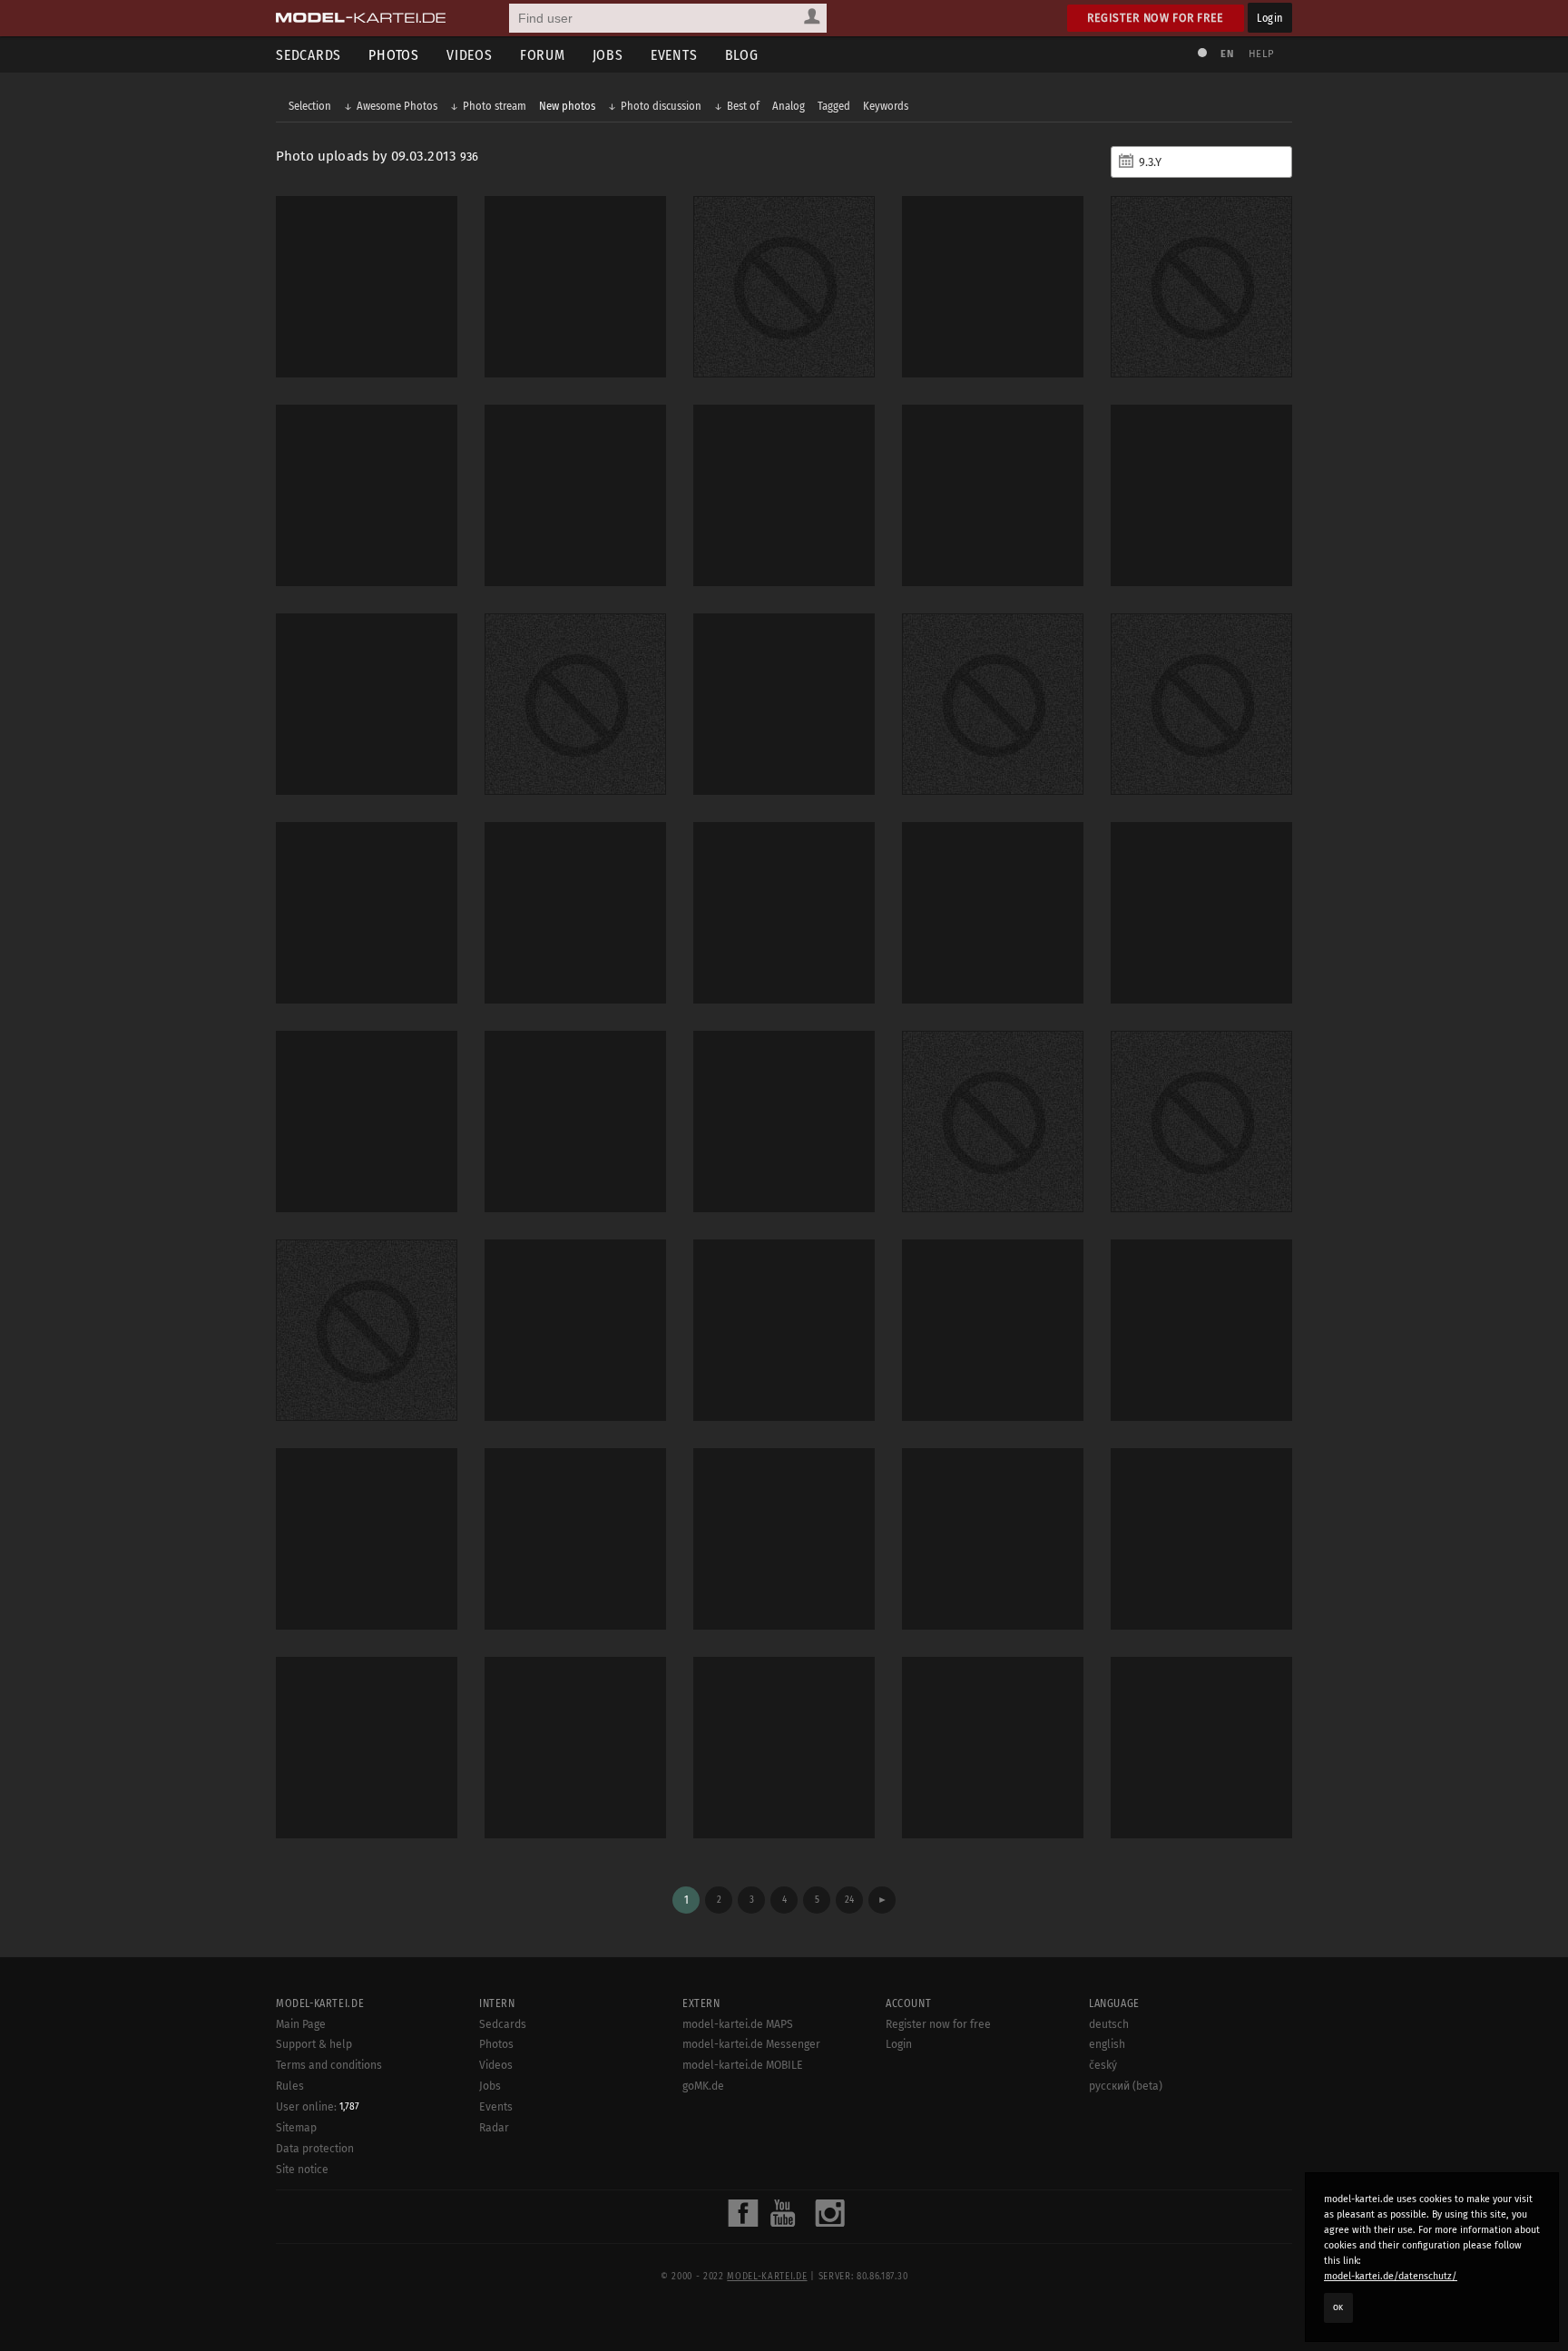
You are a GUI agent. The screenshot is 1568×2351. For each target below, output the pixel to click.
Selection (310, 106)
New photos (567, 106)
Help (1261, 54)
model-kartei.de (767, 2277)
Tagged (834, 106)
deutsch (1109, 2024)
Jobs (608, 55)
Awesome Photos (397, 106)
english (1107, 2044)
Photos (394, 55)
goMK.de (703, 2086)
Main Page (301, 2024)
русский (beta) (1126, 2086)
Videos (470, 55)
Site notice (302, 2170)
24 (849, 1900)
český (1103, 2065)
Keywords (886, 106)
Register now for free (1156, 18)
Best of (743, 106)
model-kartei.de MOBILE (743, 2065)
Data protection (315, 2149)
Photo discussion (661, 106)
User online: (318, 2107)
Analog (789, 106)
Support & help (314, 2044)
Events (674, 55)
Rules (290, 2086)
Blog (742, 55)
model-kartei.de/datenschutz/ (1391, 2276)
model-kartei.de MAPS (738, 2024)
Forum (543, 55)
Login (1270, 18)
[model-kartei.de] (361, 18)
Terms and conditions (329, 2065)
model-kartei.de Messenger (751, 2044)
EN (1227, 54)
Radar (494, 2128)
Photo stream (495, 106)
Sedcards (309, 55)
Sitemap (296, 2128)
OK (1338, 2307)
